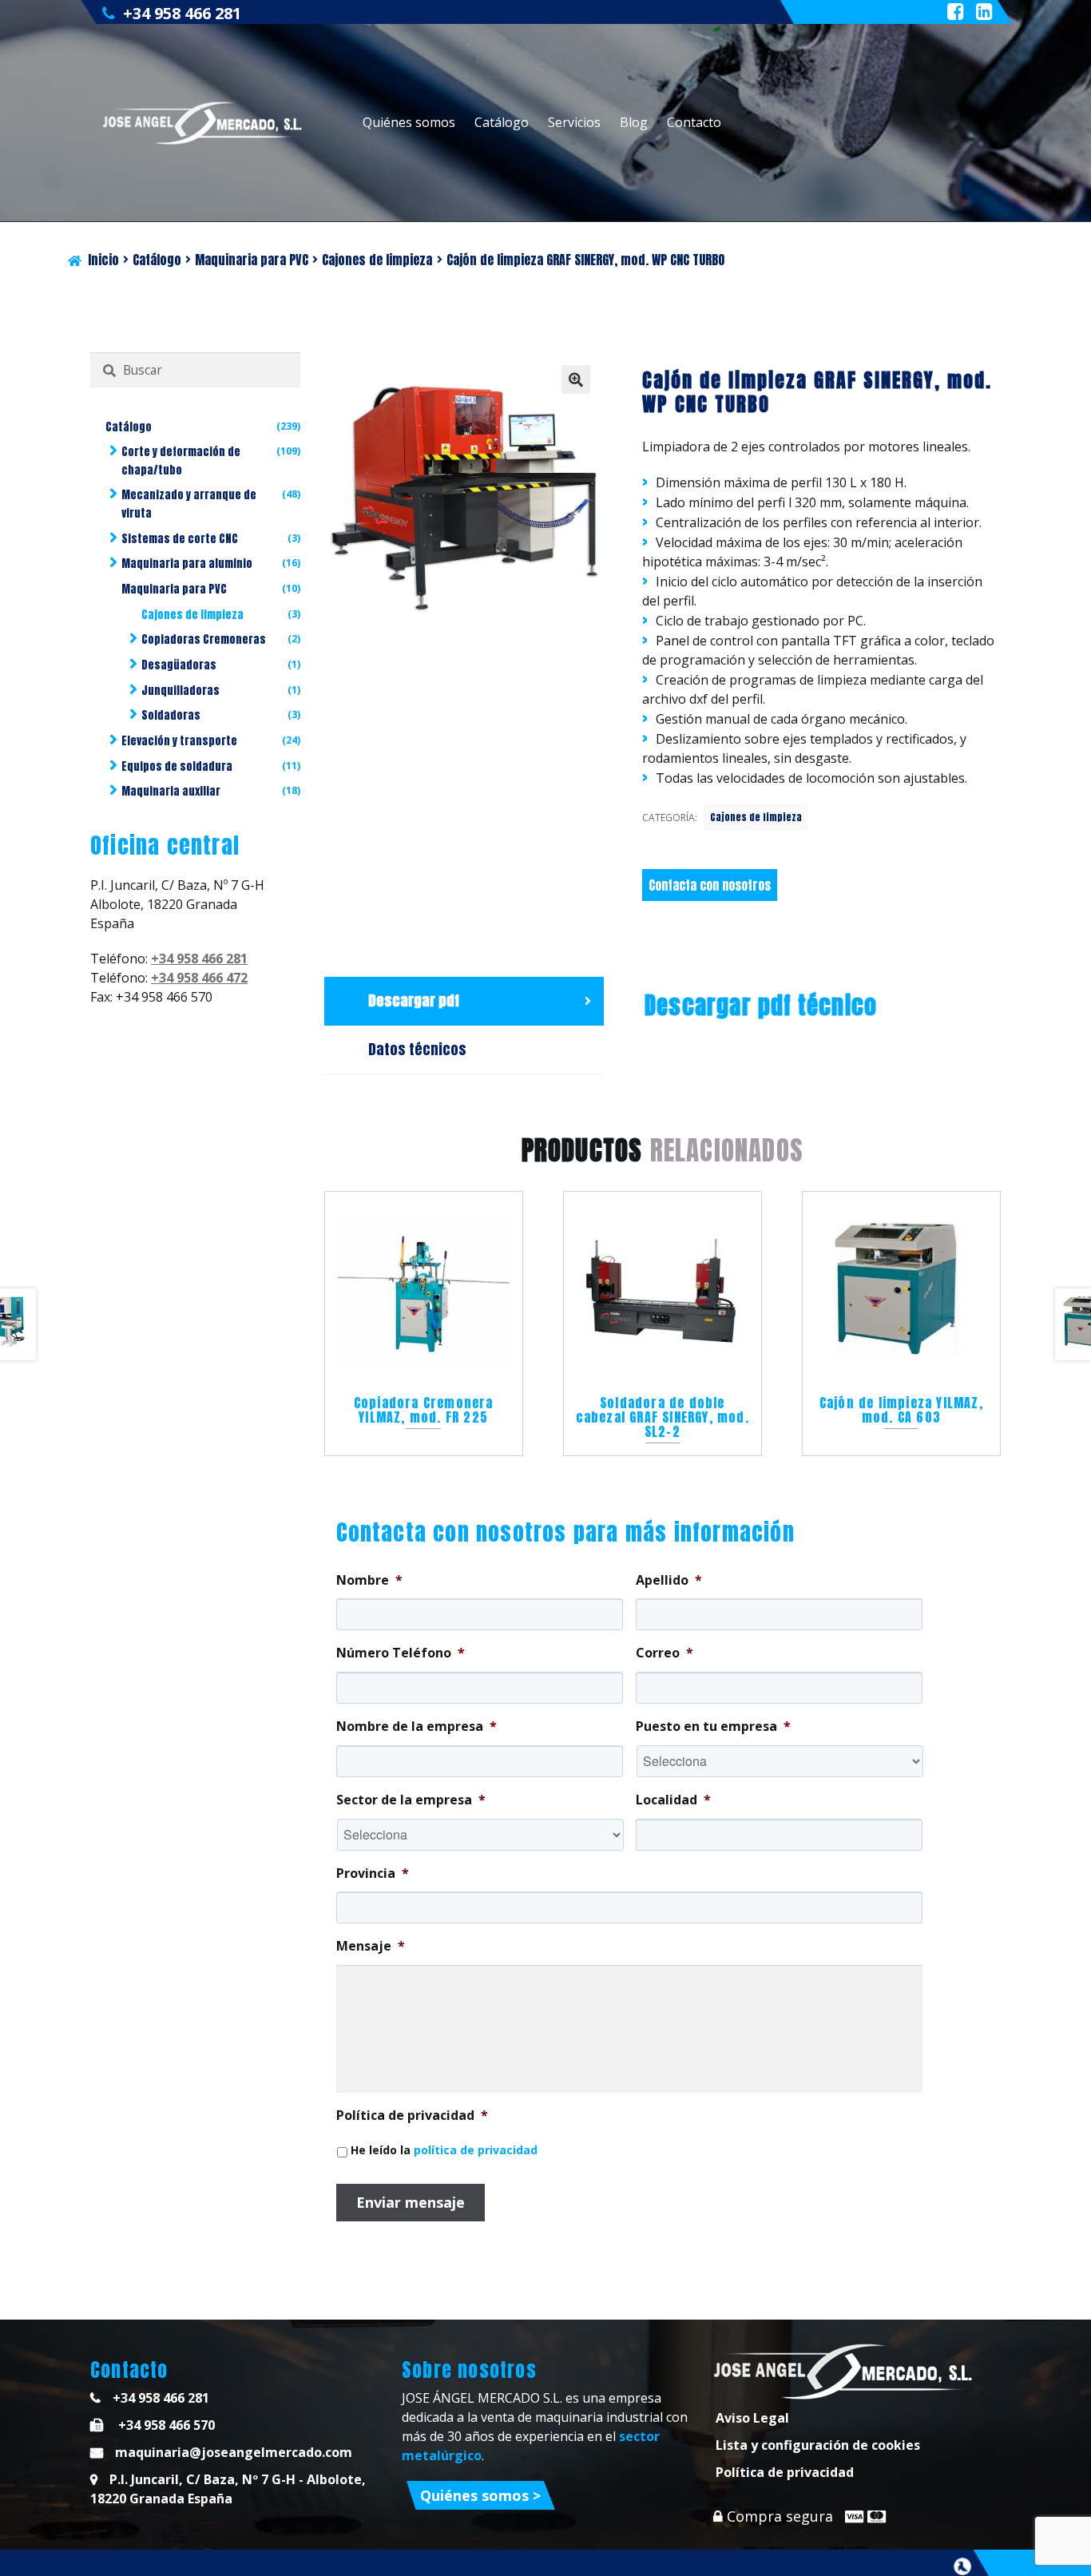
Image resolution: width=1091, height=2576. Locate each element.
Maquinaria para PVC (252, 260)
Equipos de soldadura (177, 766)
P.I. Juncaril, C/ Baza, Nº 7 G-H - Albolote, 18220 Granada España (228, 2489)
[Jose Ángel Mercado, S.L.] (204, 123)
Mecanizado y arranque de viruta (189, 504)
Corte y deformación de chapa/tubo (181, 461)
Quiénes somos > (480, 2495)
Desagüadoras (179, 665)
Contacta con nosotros (710, 885)
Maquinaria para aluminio (187, 564)
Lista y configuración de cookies (818, 2445)
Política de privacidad (785, 2472)
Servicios (574, 122)
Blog (634, 122)
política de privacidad (476, 2150)
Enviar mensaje (411, 2202)
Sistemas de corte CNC (180, 539)
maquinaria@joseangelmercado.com (234, 2452)
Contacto (694, 122)
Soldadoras (171, 715)
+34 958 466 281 (182, 13)
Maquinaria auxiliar (171, 791)
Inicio (103, 260)
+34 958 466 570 (165, 2425)
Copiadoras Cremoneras (204, 639)
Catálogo (502, 122)
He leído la (444, 2150)
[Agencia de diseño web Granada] (962, 2566)
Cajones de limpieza (377, 260)
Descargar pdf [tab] (414, 1000)
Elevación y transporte (179, 741)
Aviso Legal (752, 2418)
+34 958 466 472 (199, 978)
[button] (576, 379)
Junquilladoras (181, 691)
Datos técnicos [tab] (417, 1049)
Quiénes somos (409, 122)
